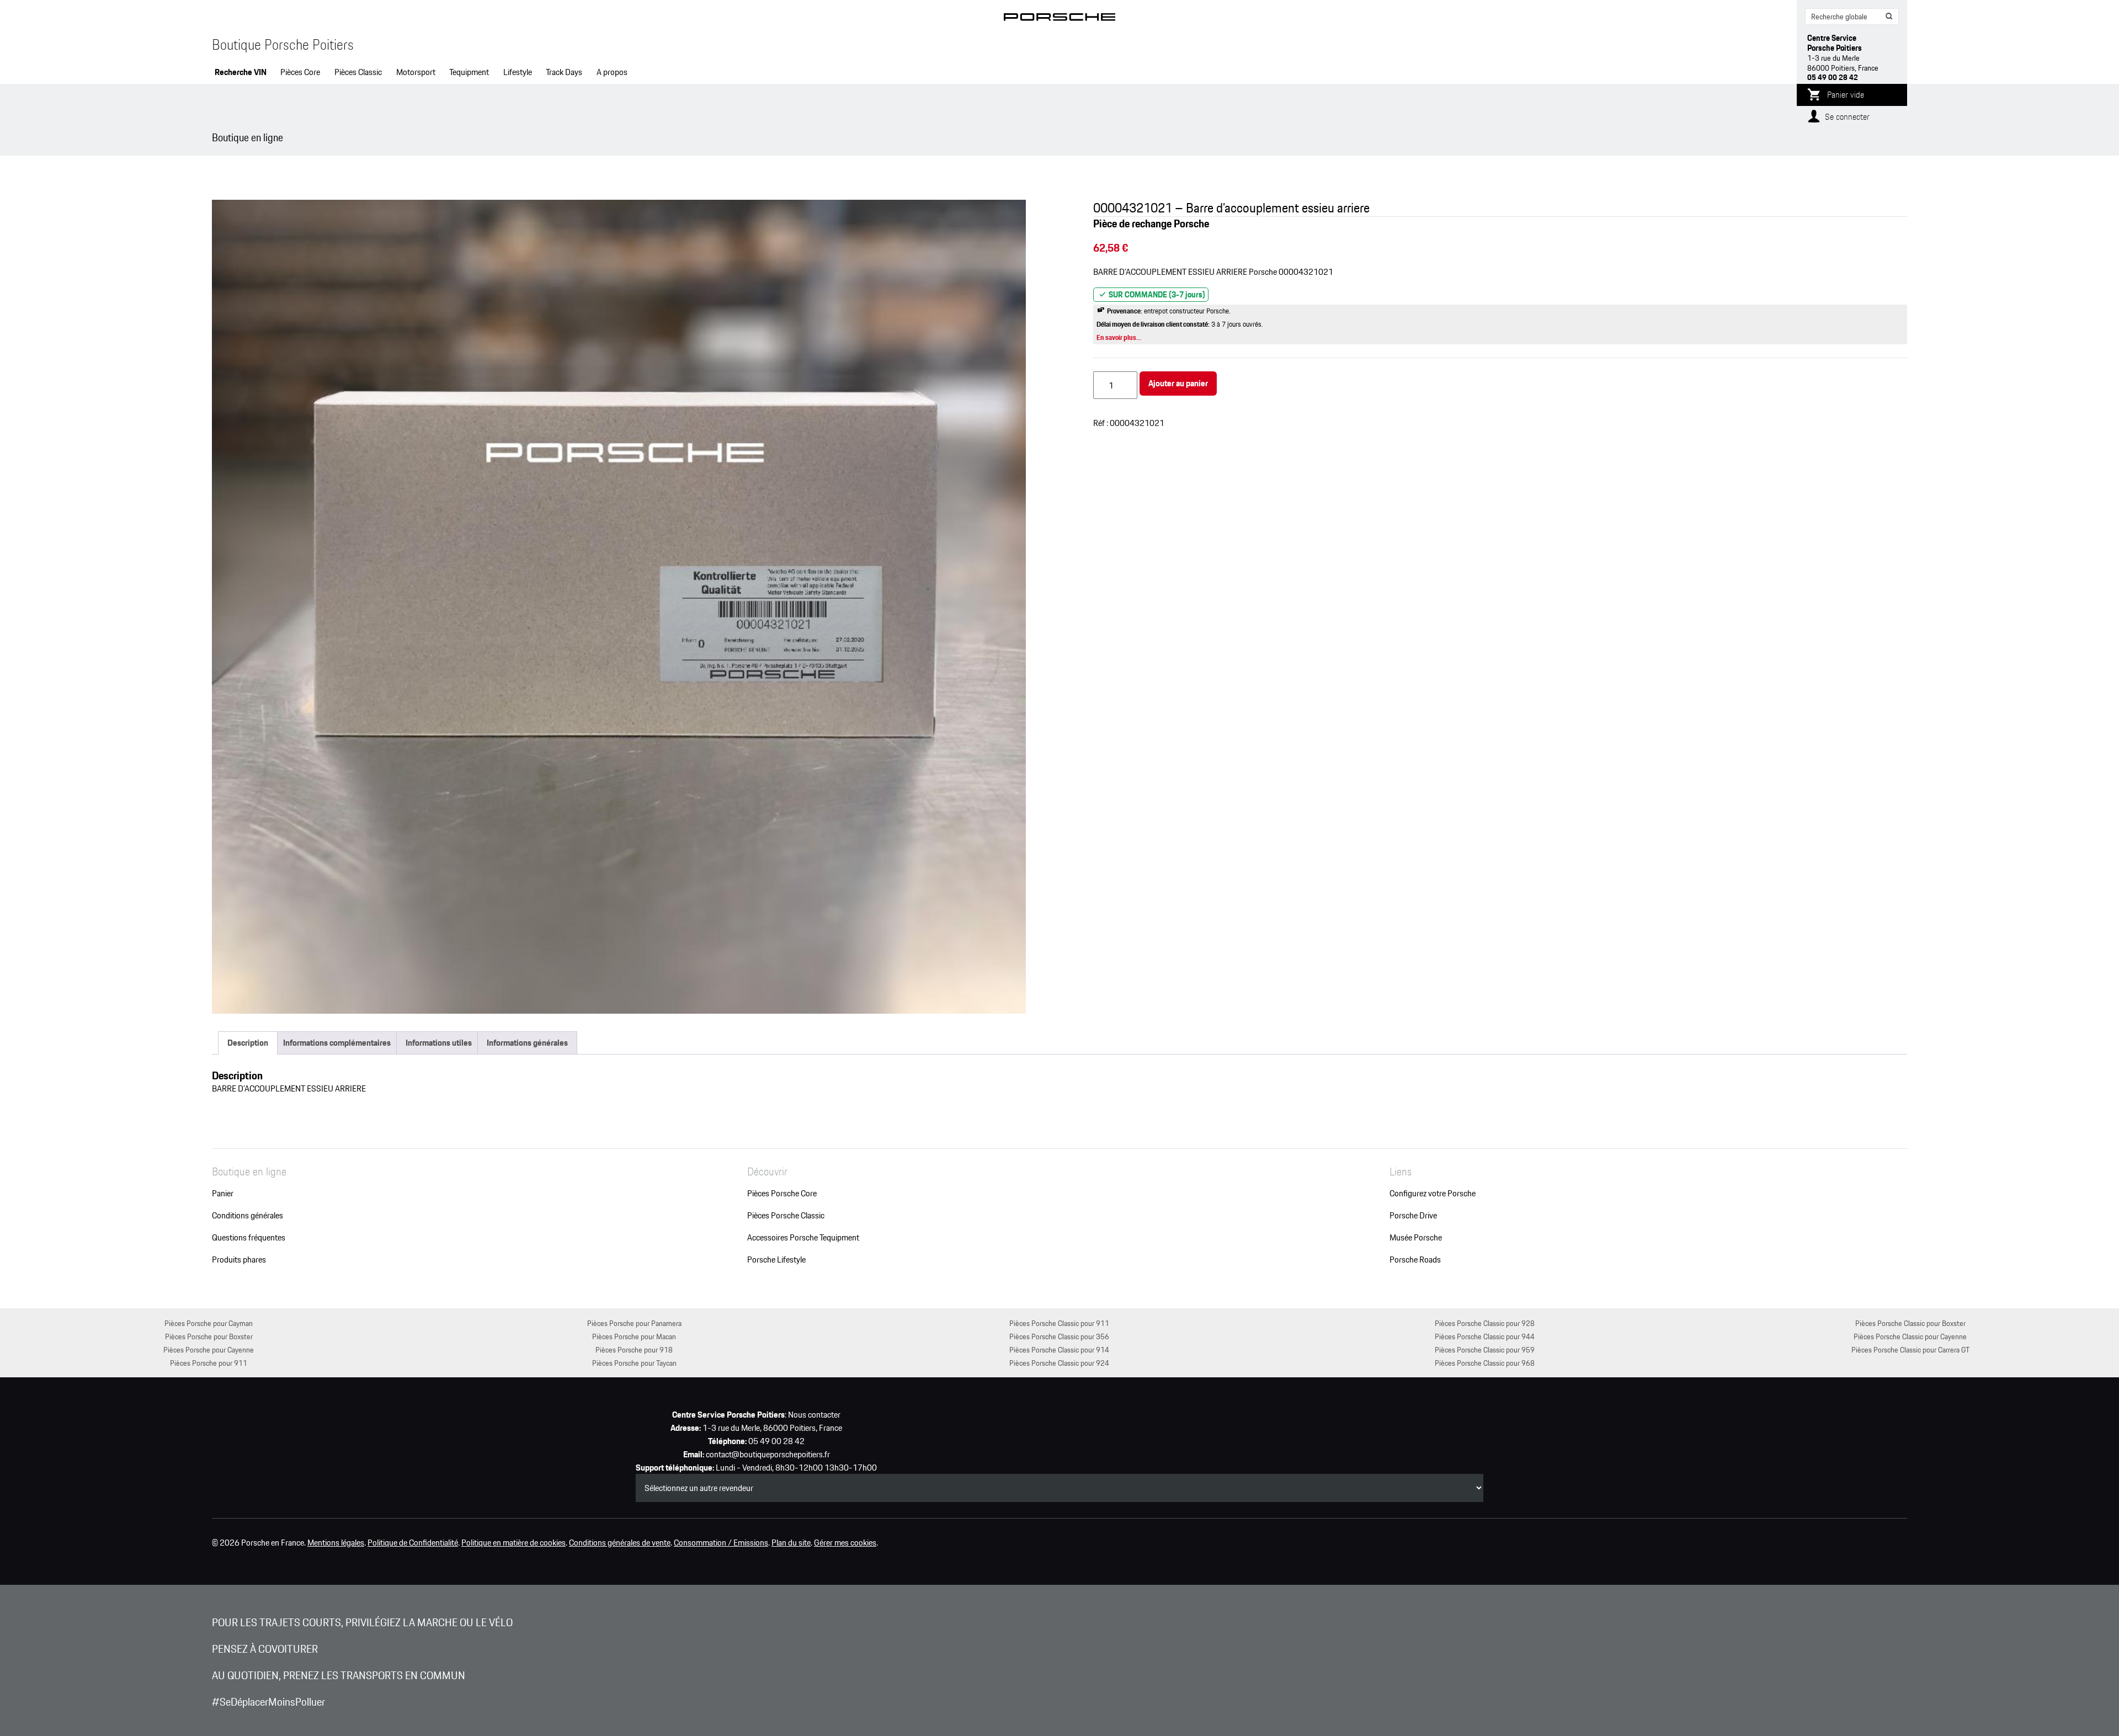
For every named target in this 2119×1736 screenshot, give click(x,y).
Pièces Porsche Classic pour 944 (1485, 1336)
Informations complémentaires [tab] (337, 1043)
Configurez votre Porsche (1433, 1194)
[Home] (1060, 19)
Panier (223, 1194)
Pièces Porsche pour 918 (634, 1349)
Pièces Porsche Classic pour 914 (1059, 1349)
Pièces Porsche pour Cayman (209, 1323)
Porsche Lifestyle (776, 1260)
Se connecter (1847, 117)
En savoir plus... (1119, 337)
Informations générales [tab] (527, 1043)
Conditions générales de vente (620, 1543)
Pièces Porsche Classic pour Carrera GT (1910, 1349)
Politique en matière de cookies (513, 1543)
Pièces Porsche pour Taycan (634, 1363)
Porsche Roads (1415, 1260)
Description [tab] (248, 1043)
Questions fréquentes (249, 1238)
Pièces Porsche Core (782, 1194)
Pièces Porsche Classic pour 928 (1485, 1323)
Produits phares (239, 1260)
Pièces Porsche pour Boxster (209, 1336)
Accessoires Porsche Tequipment (803, 1238)
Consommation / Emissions (721, 1543)
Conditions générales (247, 1216)
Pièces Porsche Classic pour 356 (1059, 1336)
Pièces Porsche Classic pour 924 (1059, 1363)
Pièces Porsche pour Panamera (634, 1323)
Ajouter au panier (1178, 383)
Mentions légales (336, 1543)
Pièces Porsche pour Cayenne (209, 1349)
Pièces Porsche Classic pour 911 (1059, 1323)
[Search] (1889, 17)
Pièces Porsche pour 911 (209, 1363)
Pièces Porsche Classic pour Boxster (1910, 1323)
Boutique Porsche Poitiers (283, 45)
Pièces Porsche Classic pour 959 (1485, 1349)
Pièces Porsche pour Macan (634, 1336)
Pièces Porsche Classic (786, 1216)
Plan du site (791, 1543)
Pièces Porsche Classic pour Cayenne (1910, 1336)
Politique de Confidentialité (413, 1543)
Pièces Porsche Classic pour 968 (1485, 1363)
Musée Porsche (1416, 1238)
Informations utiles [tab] (439, 1043)
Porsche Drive (1413, 1216)
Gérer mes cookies (845, 1543)
